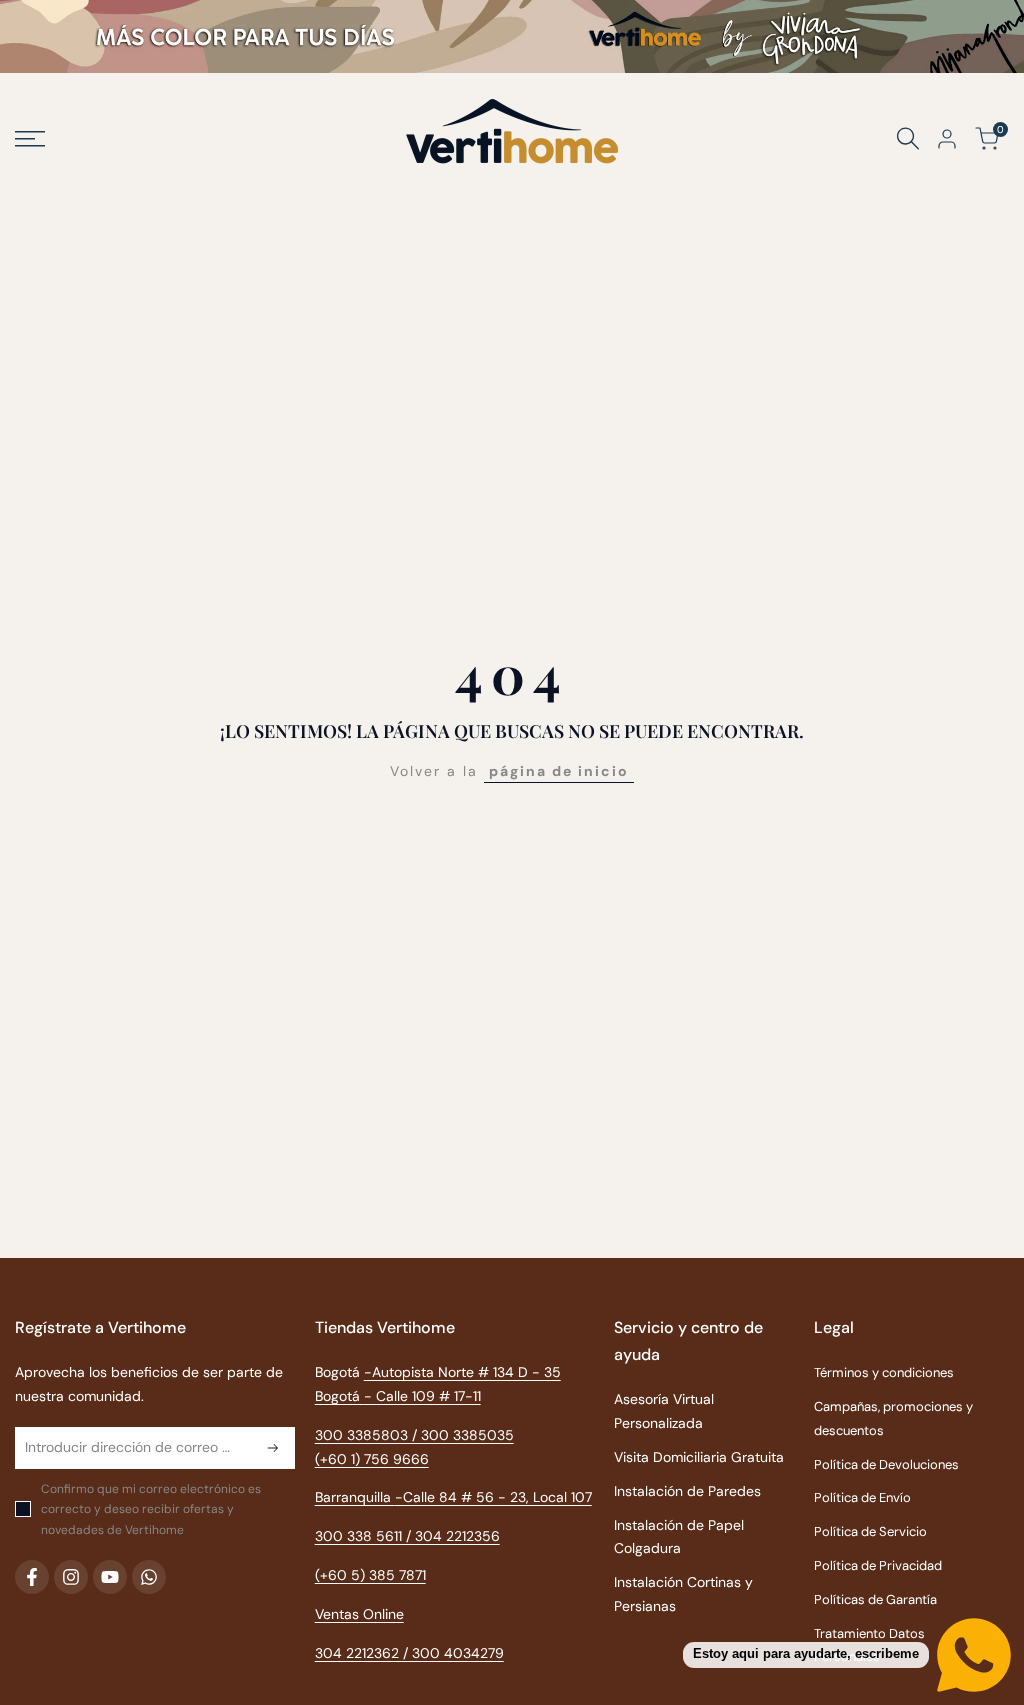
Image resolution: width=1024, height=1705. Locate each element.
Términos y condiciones (884, 1372)
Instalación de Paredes (687, 1491)
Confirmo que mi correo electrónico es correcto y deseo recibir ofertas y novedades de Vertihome (151, 1509)
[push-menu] (30, 139)
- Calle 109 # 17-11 (422, 1396)
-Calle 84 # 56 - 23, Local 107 (493, 1497)
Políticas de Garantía (875, 1599)
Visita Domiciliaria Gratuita (699, 1457)
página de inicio (559, 771)
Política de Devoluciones (886, 1464)
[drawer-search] (908, 138)
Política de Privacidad (878, 1565)
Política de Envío (862, 1497)
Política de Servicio (870, 1531)
